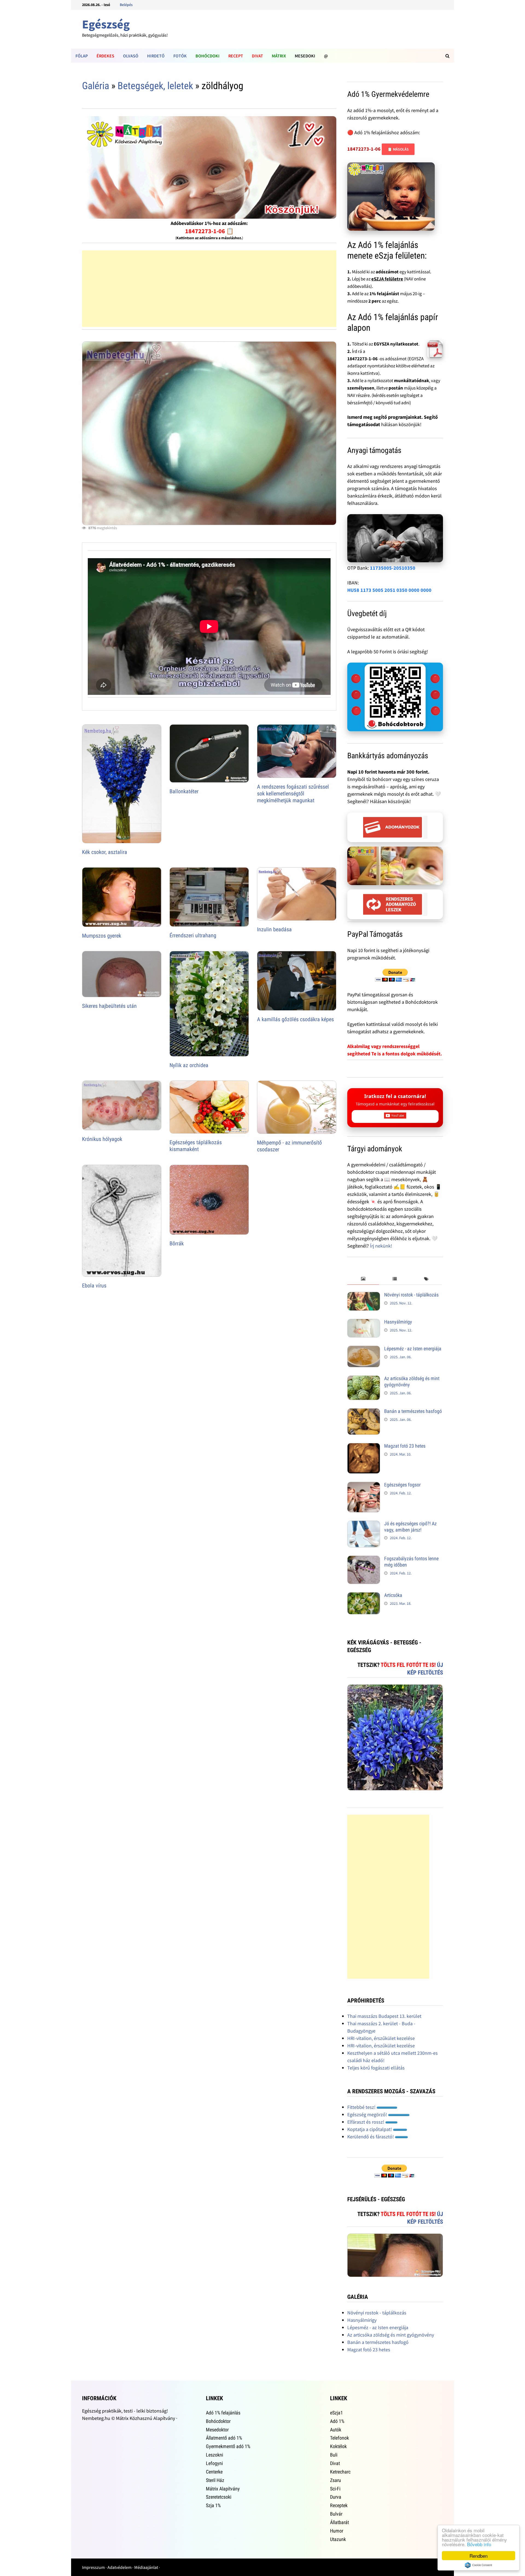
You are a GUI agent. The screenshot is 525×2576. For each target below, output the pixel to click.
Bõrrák (177, 1243)
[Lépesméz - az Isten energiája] (364, 1349)
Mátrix (279, 56)
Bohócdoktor (218, 2421)
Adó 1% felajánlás (223, 2413)
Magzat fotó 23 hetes (405, 1446)
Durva (336, 2497)
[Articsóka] (364, 1596)
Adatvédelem (119, 2567)
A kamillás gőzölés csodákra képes (295, 1019)
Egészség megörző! (368, 2114)
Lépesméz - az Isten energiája (413, 1349)
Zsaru (336, 2480)
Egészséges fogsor (402, 1485)
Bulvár (336, 2514)
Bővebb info (479, 2544)
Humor (337, 2531)
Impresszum (93, 2567)
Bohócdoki (208, 56)
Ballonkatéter (184, 791)
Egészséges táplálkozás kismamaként (196, 1146)
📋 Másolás (398, 149)
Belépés (126, 5)
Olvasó (131, 56)
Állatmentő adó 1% (224, 2438)
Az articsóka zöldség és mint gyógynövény (391, 2335)
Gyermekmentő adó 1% (228, 2446)
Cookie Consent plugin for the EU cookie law (479, 2565)
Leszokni (215, 2455)
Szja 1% (213, 2505)
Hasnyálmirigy (398, 1322)
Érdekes (105, 56)
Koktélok (338, 2446)
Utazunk (338, 2539)
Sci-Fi (335, 2489)
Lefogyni (214, 2463)
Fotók (180, 56)
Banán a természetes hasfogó (413, 1411)
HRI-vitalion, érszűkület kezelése (381, 2038)
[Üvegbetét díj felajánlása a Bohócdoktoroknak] (395, 697)
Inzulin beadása (274, 929)
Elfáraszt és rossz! (366, 2122)
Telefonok (339, 2438)
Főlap (82, 56)
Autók (336, 2430)
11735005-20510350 (393, 568)
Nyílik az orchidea (189, 1065)
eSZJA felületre (387, 279)
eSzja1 (336, 2413)
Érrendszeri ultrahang (193, 935)
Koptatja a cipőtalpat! (370, 2129)
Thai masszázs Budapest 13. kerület (384, 2016)
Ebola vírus (94, 1286)
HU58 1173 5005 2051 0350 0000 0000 (389, 590)
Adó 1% (337, 2421)
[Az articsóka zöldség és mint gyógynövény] (364, 1379)
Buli (334, 2455)
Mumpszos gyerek (102, 936)
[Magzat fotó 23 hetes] (364, 1447)
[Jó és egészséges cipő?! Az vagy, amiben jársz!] (364, 1524)
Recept (236, 56)
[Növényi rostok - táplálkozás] (364, 1296)
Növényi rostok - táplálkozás (411, 1295)
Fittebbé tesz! (362, 2107)
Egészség (106, 24)
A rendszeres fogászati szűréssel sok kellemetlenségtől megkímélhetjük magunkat (293, 794)
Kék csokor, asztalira (105, 852)
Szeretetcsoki (219, 2497)
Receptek (339, 2505)
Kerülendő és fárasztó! (371, 2137)
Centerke (214, 2472)
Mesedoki (305, 56)
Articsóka (393, 1595)
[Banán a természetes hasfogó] (364, 1412)
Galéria (96, 86)
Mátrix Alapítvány (223, 2489)
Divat (257, 56)
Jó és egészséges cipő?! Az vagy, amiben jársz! (410, 1527)
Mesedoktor (217, 2430)
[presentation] (363, 1279)
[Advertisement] (209, 289)
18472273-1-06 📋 (209, 231)
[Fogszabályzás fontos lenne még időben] (364, 1559)
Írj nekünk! (381, 1246)
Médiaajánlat (146, 2567)
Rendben (479, 2556)
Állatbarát (339, 2522)
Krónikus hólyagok (102, 1139)
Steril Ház (215, 2480)
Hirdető (156, 56)
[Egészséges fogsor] (364, 1485)
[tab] (363, 1279)
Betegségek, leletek (155, 86)
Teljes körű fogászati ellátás (376, 2068)
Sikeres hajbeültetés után (109, 1006)
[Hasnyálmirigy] (364, 1323)
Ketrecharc (340, 2472)
